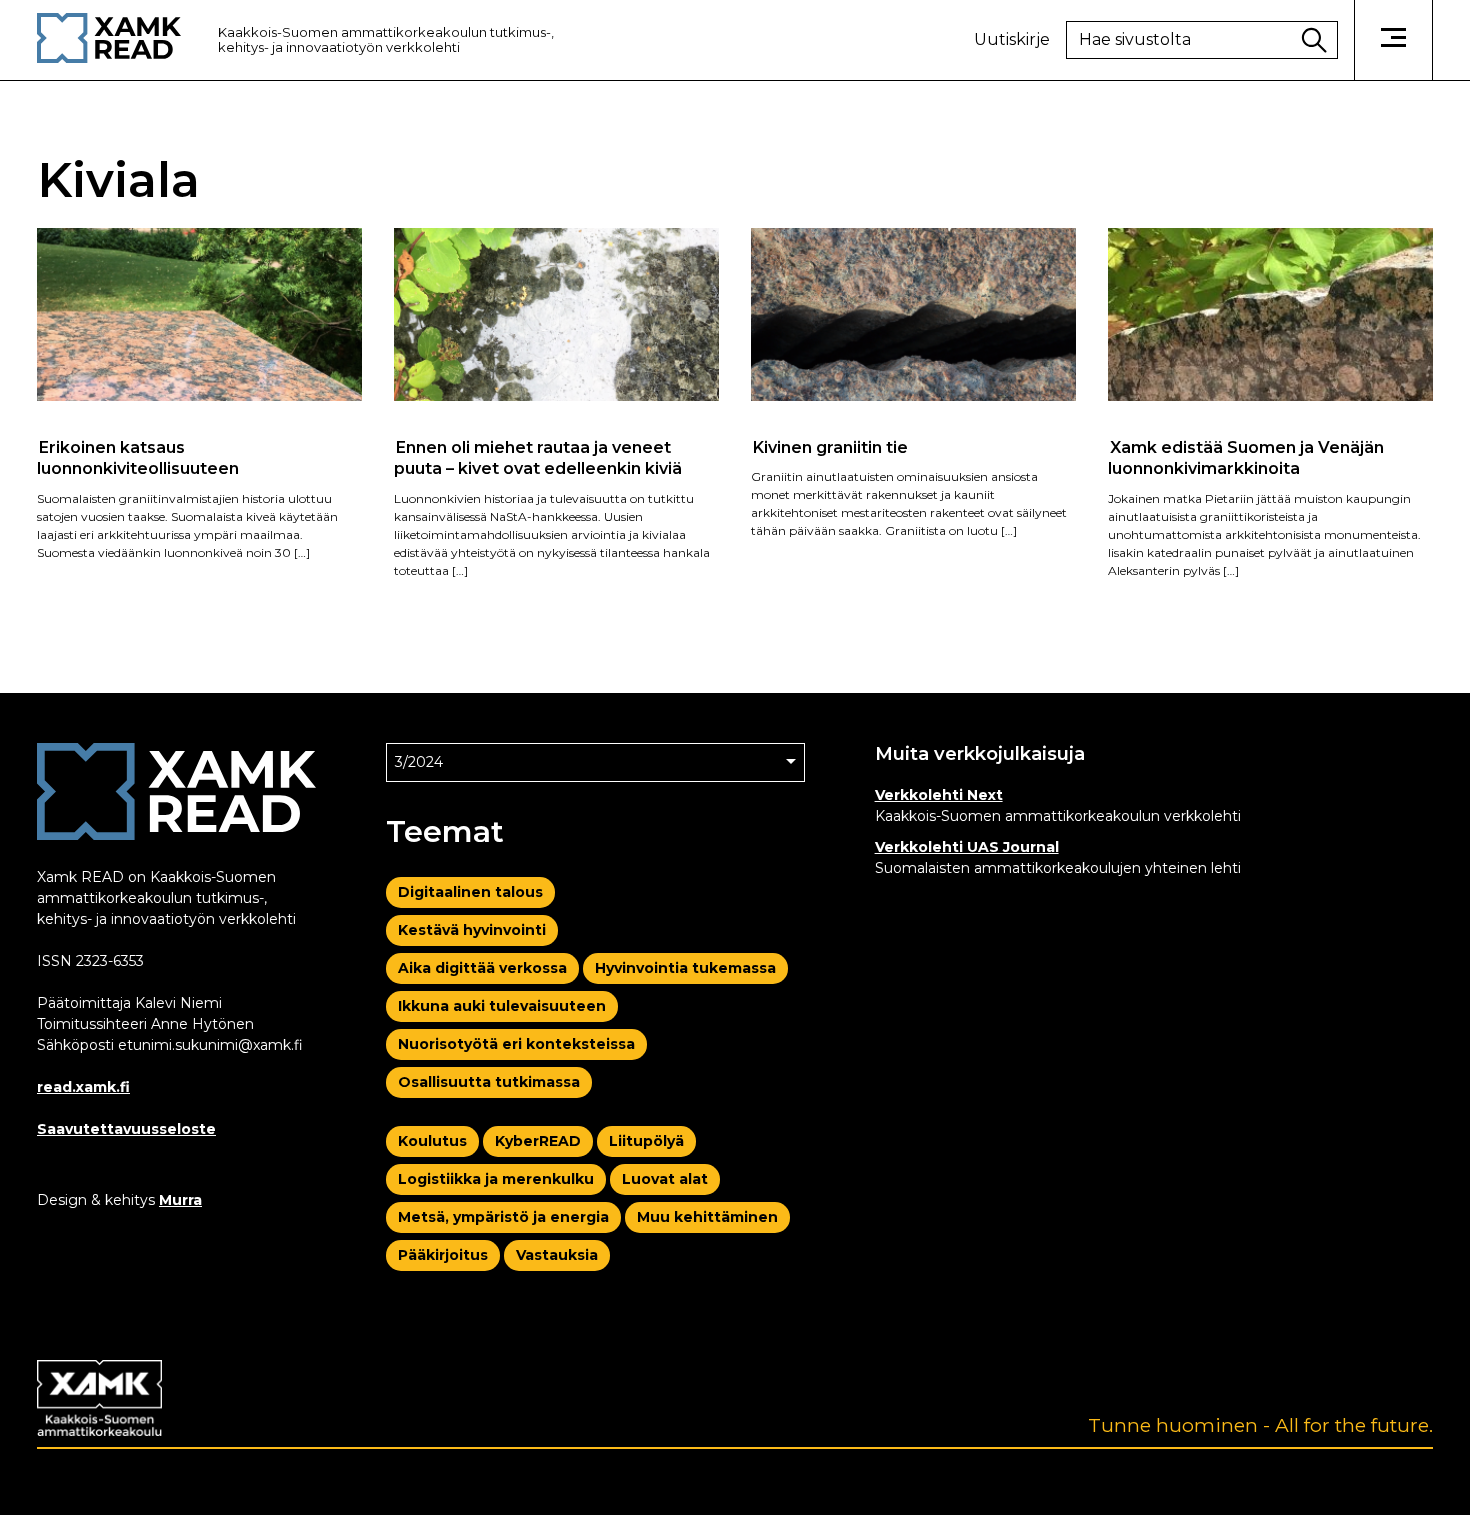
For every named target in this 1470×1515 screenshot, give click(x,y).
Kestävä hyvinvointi (472, 930)
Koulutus (432, 1141)
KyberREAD (538, 1141)
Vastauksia (557, 1255)
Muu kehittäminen (707, 1217)
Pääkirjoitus (443, 1255)
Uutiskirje (1012, 40)
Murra (180, 1200)
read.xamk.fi (83, 1087)
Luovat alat (665, 1179)
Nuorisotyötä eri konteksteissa (516, 1044)
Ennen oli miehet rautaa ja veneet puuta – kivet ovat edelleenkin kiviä (538, 457)
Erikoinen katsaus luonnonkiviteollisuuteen (138, 457)
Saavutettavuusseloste (126, 1129)
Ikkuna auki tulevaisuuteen (502, 1006)
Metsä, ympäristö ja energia (503, 1217)
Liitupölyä (646, 1141)
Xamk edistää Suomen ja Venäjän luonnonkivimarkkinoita (1246, 457)
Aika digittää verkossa (482, 968)
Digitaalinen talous (470, 892)
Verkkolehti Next (939, 795)
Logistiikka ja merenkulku (496, 1179)
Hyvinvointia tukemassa (685, 968)
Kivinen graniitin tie (830, 446)
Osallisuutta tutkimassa (489, 1082)
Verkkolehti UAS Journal (967, 847)
